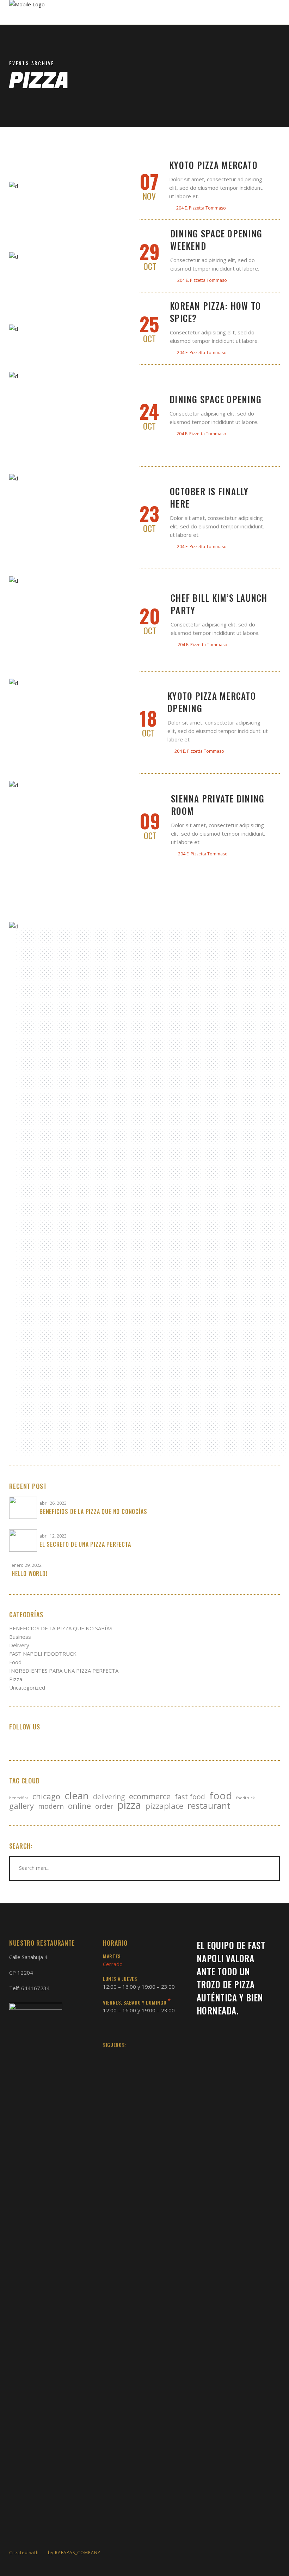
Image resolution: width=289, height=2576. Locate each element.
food (221, 1795)
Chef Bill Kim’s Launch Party (219, 604)
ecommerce (150, 1796)
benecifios (19, 1798)
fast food (190, 1797)
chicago (46, 1796)
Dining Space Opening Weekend (216, 240)
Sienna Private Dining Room (218, 805)
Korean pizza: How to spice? (215, 312)
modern (51, 1806)
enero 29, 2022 (27, 1565)
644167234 (35, 1988)
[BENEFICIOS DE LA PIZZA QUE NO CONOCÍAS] (23, 1508)
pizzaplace (164, 1806)
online (79, 1806)
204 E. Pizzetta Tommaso (201, 208)
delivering (109, 1797)
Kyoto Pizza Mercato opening (212, 702)
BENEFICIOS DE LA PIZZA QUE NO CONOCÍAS (93, 1511)
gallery (21, 1806)
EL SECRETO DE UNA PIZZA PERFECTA (85, 1544)
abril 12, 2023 (53, 1536)
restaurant (209, 1806)
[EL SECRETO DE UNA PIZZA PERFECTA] (23, 1541)
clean (77, 1795)
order (104, 1806)
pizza (129, 1805)
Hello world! (30, 1574)
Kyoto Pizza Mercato (213, 165)
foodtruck (245, 1798)
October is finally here (209, 497)
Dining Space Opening (216, 399)
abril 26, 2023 (53, 1503)
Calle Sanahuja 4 (28, 1957)
